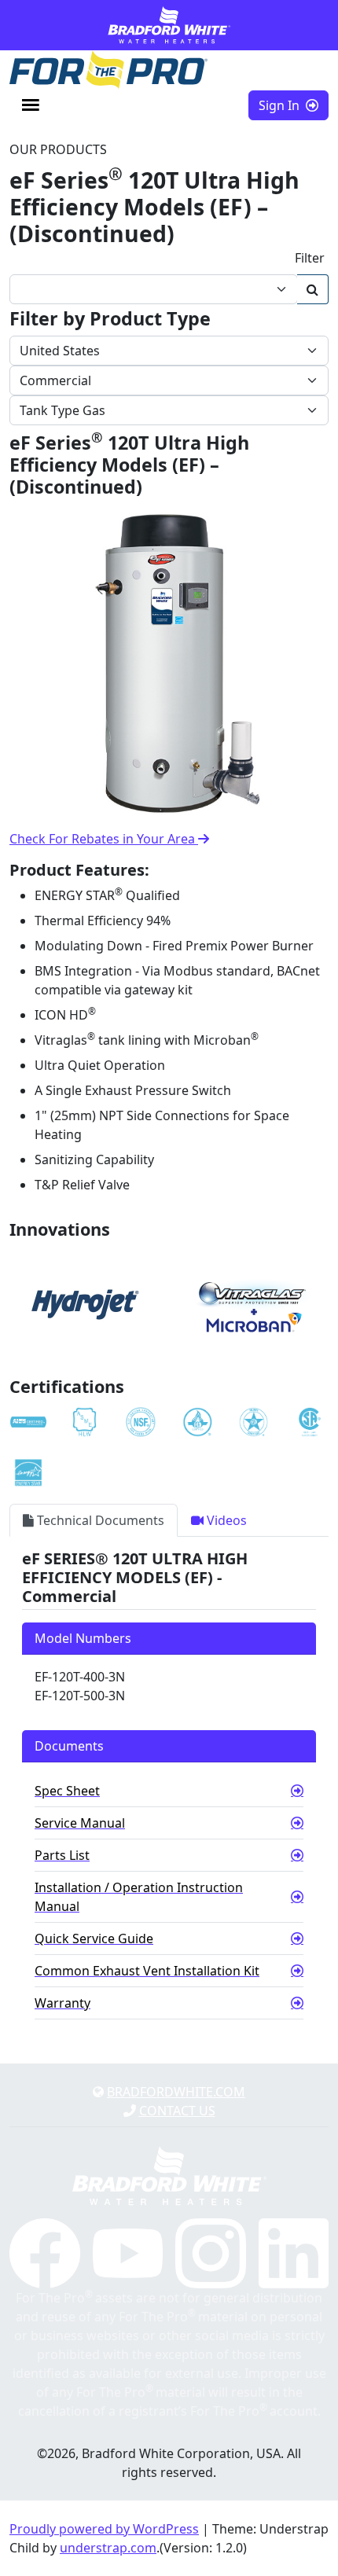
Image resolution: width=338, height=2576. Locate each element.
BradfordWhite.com (176, 2092)
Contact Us (177, 2111)
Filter (310, 258)
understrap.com (108, 2548)
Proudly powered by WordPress (104, 2529)
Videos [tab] (225, 1520)
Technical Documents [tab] (99, 1520)
